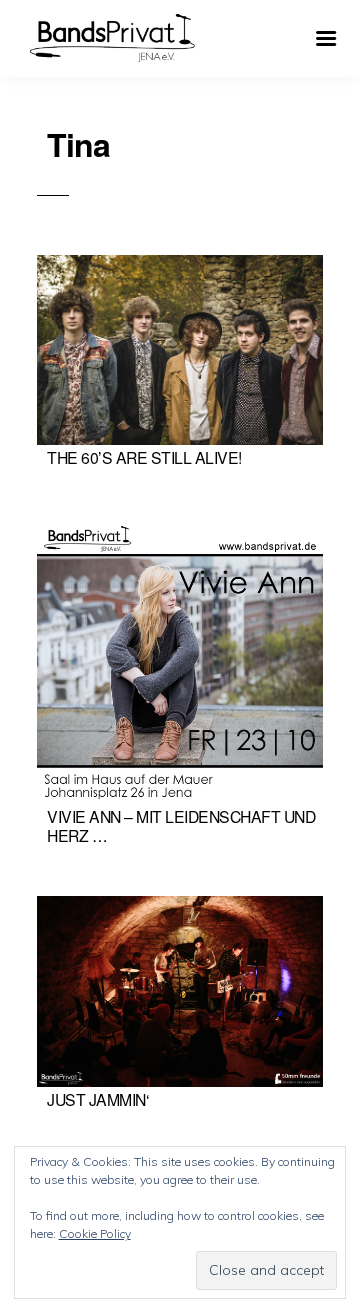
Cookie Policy (95, 1233)
